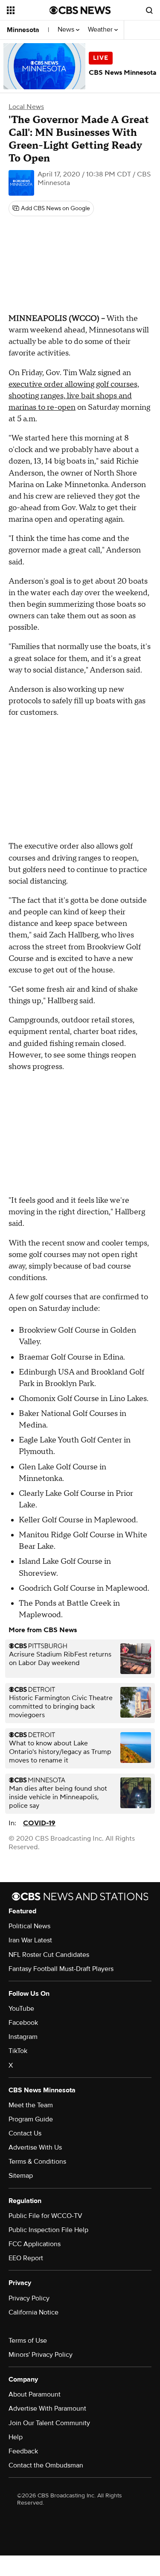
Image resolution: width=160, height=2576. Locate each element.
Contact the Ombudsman (46, 2465)
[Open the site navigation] (28, 10)
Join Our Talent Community (49, 2423)
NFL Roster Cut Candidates (49, 1955)
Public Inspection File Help (48, 2230)
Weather (101, 30)
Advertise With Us (35, 2147)
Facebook (23, 2023)
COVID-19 (39, 1823)
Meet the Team (31, 2105)
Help (16, 2437)
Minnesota (23, 30)
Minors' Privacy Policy (41, 2355)
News (67, 30)
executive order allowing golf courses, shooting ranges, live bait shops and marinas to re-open (74, 396)
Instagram (23, 2037)
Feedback (23, 2451)
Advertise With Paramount (47, 2409)
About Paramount (35, 2394)
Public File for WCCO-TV (45, 2216)
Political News (29, 1926)
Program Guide (31, 2119)
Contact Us (25, 2133)
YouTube (21, 2009)
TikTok (18, 2051)
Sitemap (21, 2176)
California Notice (33, 2312)
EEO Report (26, 2258)
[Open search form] (149, 10)
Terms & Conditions (37, 2162)
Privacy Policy (29, 2298)
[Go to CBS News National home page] (80, 10)
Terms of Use (28, 2341)
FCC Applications (35, 2244)
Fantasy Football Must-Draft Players (61, 1969)
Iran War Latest (30, 1940)
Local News (26, 107)
